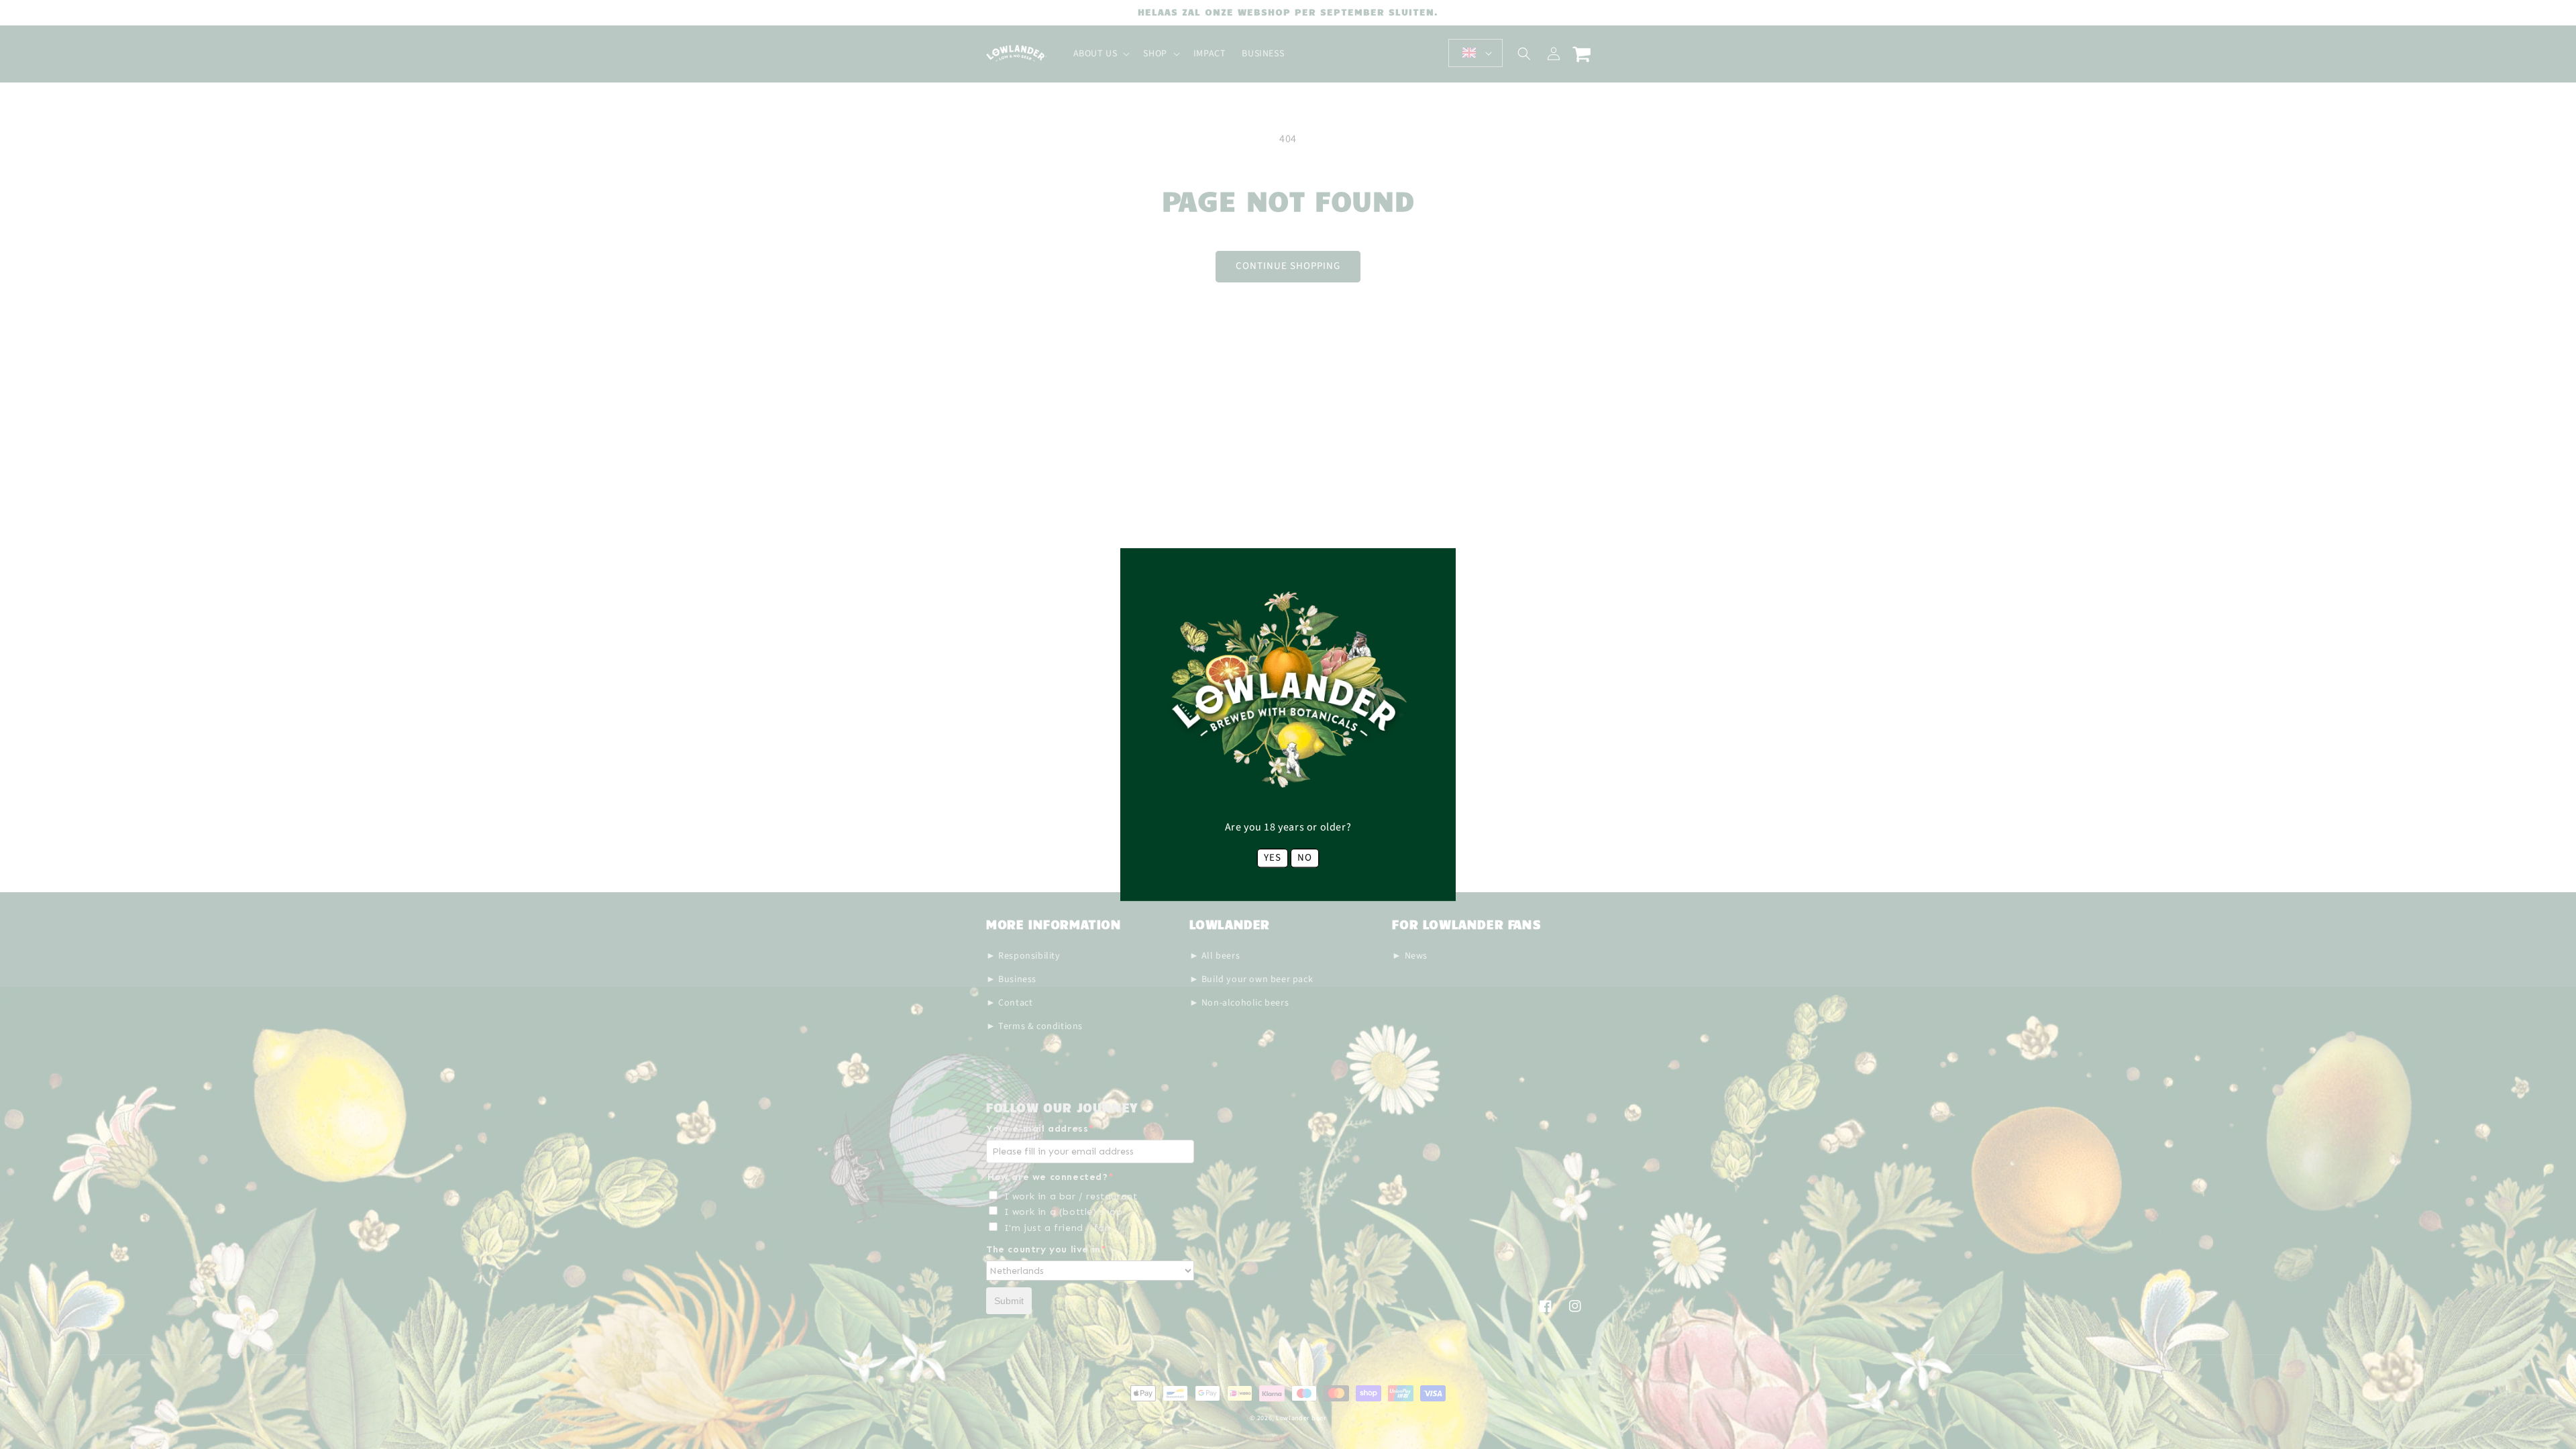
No (1305, 858)
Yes (1273, 858)
